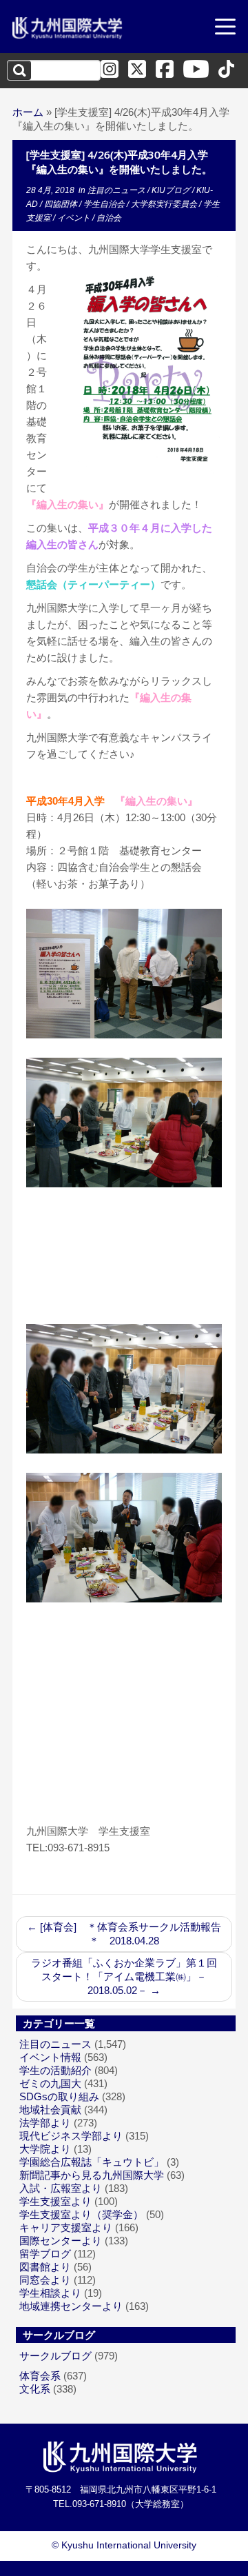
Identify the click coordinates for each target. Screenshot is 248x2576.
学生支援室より (55, 2201)
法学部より (45, 2123)
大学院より (45, 2149)
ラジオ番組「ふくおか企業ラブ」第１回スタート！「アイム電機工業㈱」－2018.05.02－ (124, 1976)
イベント (75, 218)
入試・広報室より (61, 2188)
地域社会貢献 (50, 2110)
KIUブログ (172, 190)
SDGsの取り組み (59, 2096)
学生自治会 (105, 204)
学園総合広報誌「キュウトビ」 (92, 2162)
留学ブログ (45, 2254)
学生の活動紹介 (55, 2070)
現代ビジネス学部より (71, 2136)
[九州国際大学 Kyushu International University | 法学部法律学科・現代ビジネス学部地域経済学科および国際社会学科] (68, 28)
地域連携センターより (71, 2306)
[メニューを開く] (225, 28)
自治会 (109, 218)
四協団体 (62, 204)
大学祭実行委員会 (165, 204)
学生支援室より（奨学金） (81, 2214)
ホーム (28, 112)
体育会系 (40, 2376)
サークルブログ (55, 2356)
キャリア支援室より (66, 2227)
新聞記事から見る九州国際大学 (92, 2175)
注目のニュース (117, 190)
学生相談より (50, 2293)
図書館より (45, 2267)
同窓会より (45, 2280)
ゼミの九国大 (50, 2083)
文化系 (35, 2389)
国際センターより (61, 2241)
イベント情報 (50, 2057)
